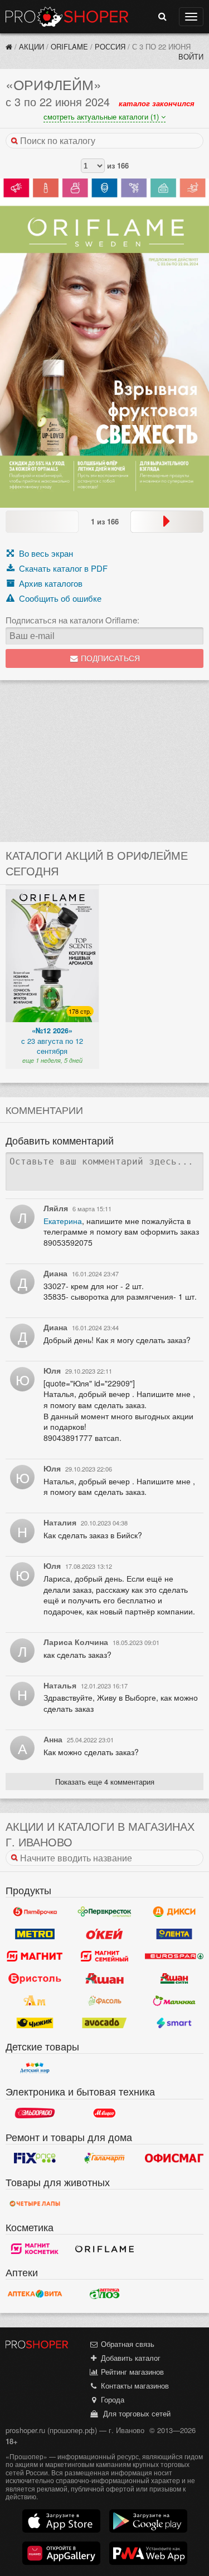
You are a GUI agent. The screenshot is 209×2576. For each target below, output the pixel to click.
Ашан (104, 1978)
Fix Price (35, 2158)
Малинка (174, 2000)
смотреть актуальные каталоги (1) (102, 117)
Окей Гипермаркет (104, 1934)
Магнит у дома (35, 1956)
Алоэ (104, 2293)
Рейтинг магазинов (131, 2372)
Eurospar (174, 1956)
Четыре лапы (35, 2203)
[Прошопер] (9, 46)
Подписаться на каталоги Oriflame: (72, 620)
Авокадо (104, 2023)
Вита (35, 2293)
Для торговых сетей (135, 2413)
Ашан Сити (174, 1978)
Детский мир (35, 2068)
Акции (31, 46)
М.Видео (104, 2113)
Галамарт (104, 2158)
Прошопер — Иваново (67, 17)
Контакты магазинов (134, 2386)
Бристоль (35, 1978)
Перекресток (104, 1911)
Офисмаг (174, 2158)
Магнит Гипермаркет (104, 1956)
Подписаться (109, 659)
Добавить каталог (130, 2358)
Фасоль (104, 2000)
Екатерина (63, 1221)
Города (111, 2399)
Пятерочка (35, 1911)
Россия (110, 46)
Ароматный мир (35, 2000)
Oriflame (69, 46)
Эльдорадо (35, 2113)
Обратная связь (127, 2344)
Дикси (174, 1911)
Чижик (35, 2023)
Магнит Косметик (35, 2248)
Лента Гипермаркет (174, 1934)
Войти (191, 56)
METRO (35, 1934)
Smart (174, 2023)
